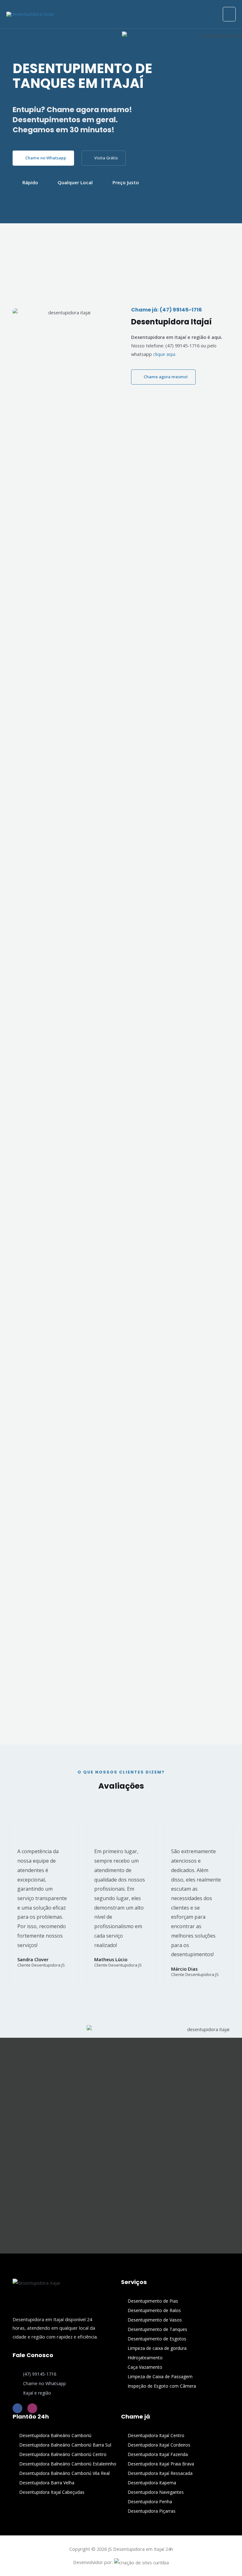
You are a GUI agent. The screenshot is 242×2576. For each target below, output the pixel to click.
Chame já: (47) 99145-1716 (167, 310)
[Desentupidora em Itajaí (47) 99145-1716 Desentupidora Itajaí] (30, 14)
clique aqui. (165, 354)
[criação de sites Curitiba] (141, 2562)
